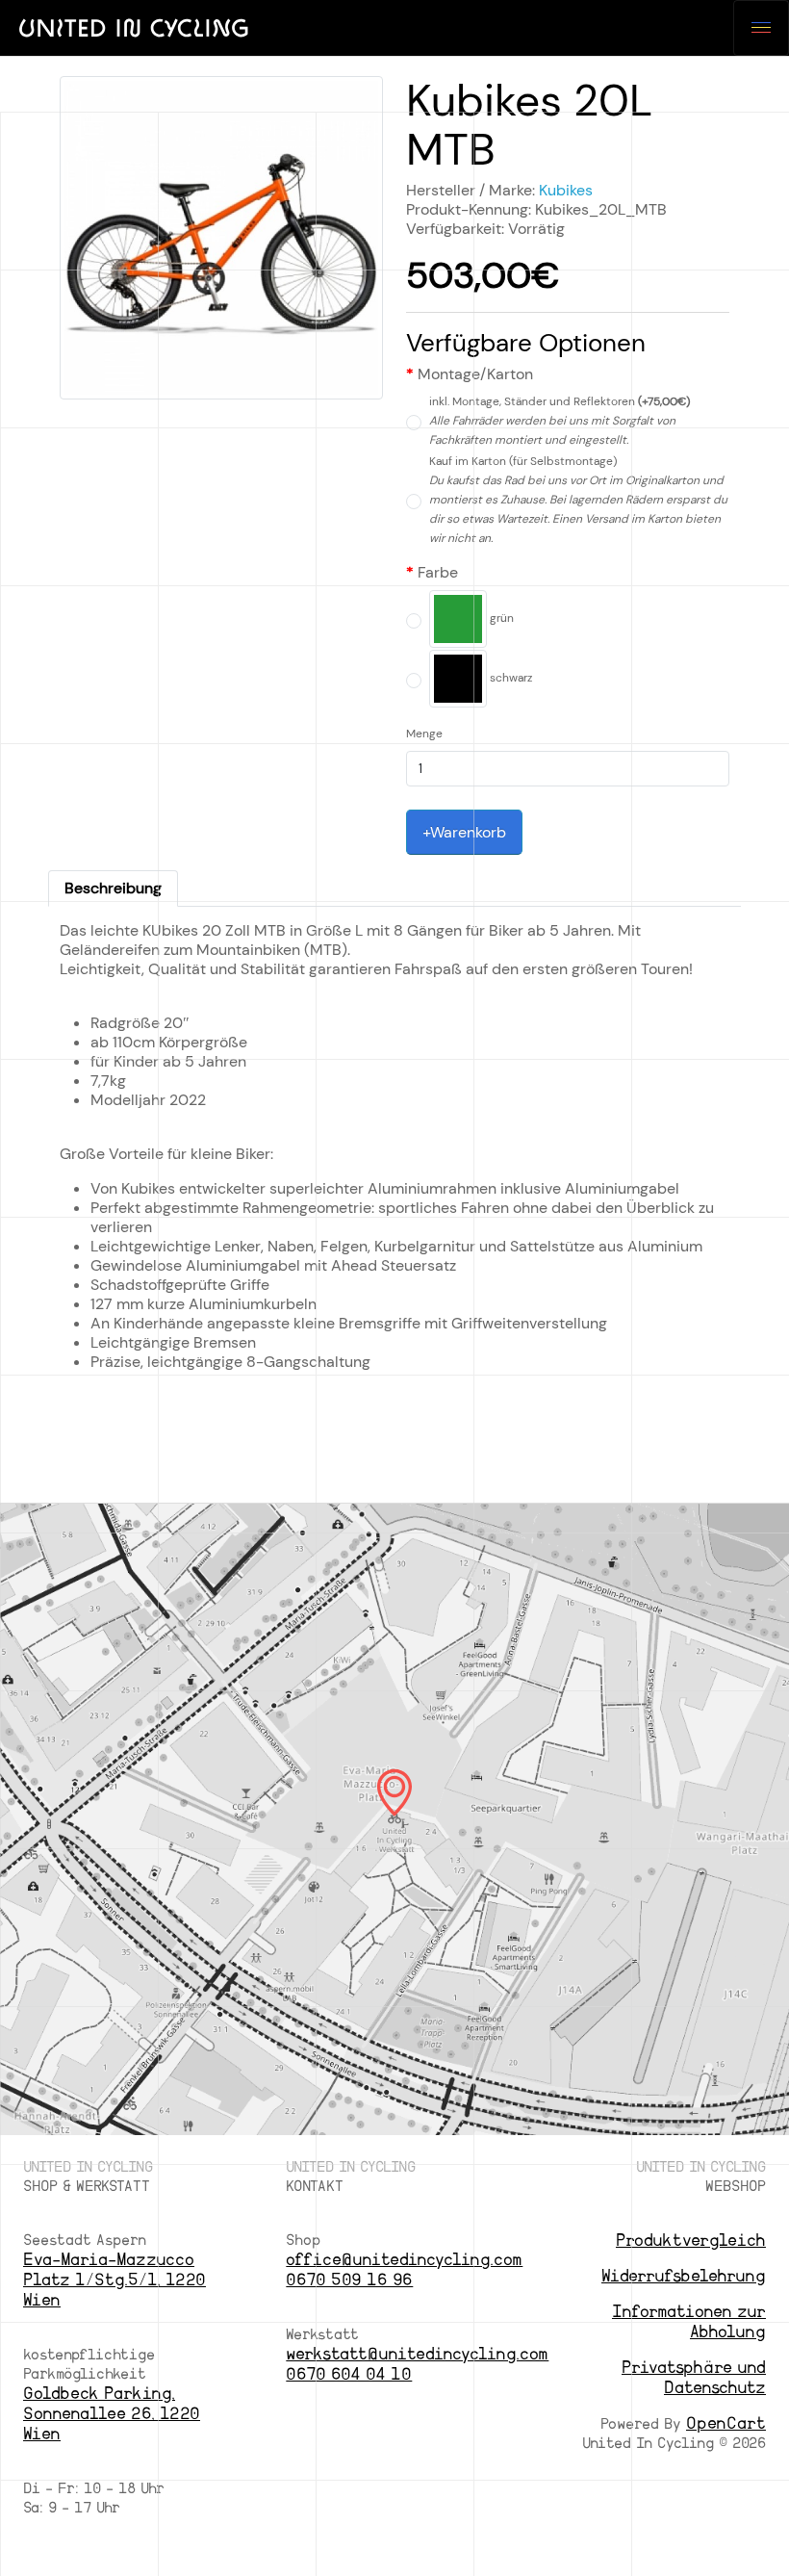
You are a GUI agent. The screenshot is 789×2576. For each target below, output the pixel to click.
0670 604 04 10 (349, 2374)
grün (500, 618)
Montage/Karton (475, 374)
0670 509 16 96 (349, 2280)
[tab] (113, 889)
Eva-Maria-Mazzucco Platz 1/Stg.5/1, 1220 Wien (115, 2280)
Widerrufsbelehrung (684, 2276)
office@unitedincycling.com (404, 2260)
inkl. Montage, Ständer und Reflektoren (560, 421)
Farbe (438, 573)
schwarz (509, 678)
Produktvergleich (691, 2241)
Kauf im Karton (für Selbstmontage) (578, 500)
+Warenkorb (464, 832)
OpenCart (726, 2423)
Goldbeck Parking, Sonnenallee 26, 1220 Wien (112, 2414)
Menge (424, 734)
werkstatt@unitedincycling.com (417, 2354)
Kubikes (566, 190)
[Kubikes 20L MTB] (221, 244)
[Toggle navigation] (761, 28)
